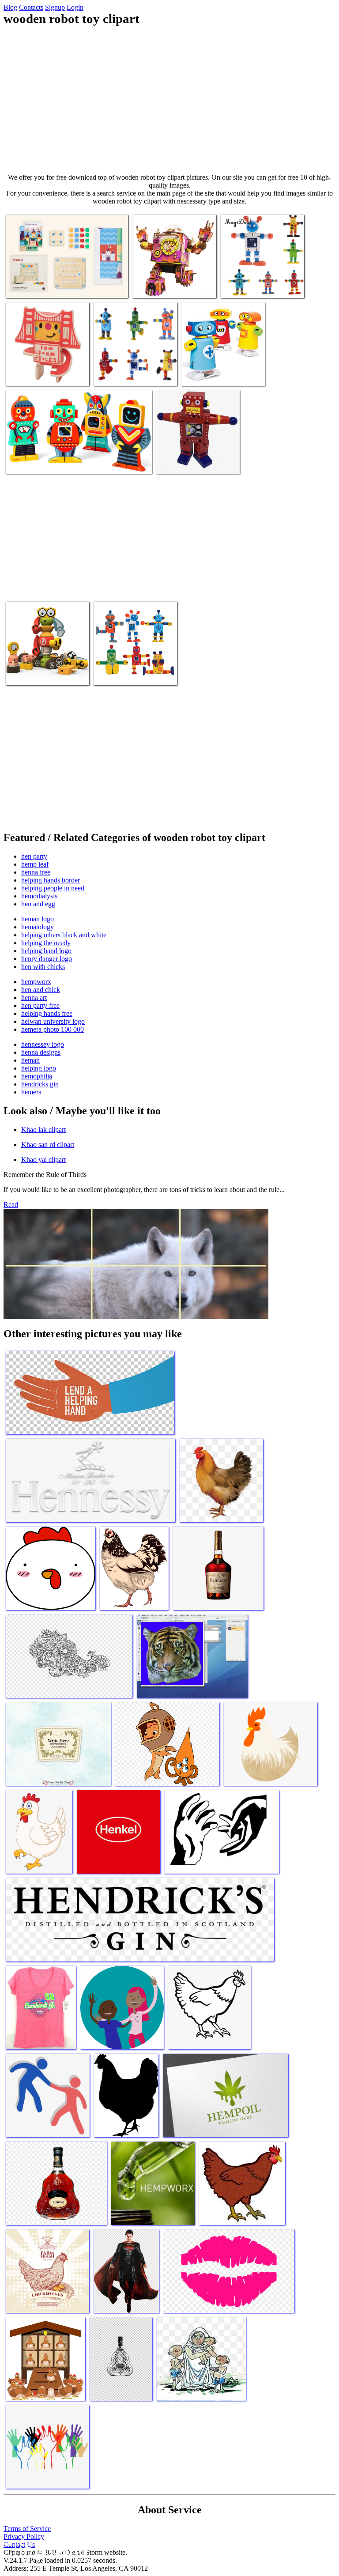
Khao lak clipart (43, 1130)
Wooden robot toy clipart (39, 286)
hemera (31, 1092)
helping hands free (47, 1013)
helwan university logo (53, 1021)
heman (30, 1060)
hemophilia (37, 1076)
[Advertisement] (169, 100)
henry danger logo (47, 959)
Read (11, 1205)
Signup (55, 7)
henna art (34, 998)
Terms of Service (27, 2529)
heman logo (38, 919)
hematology (38, 927)
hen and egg (38, 904)
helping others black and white (64, 935)
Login (75, 7)
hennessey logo (43, 1044)
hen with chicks (43, 967)
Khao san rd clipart (48, 1145)
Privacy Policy (24, 2536)
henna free (36, 872)
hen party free (40, 1005)
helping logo (39, 1068)
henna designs (41, 1052)
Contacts (31, 7)
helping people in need (53, 888)
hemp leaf (35, 864)
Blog (10, 7)
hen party (34, 856)
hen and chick (41, 990)
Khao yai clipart (43, 1160)
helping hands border (51, 880)
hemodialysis (39, 896)
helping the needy (46, 943)
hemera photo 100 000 (53, 1029)
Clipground (44, 2549)
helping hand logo (46, 951)
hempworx (36, 982)
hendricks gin (40, 1084)
